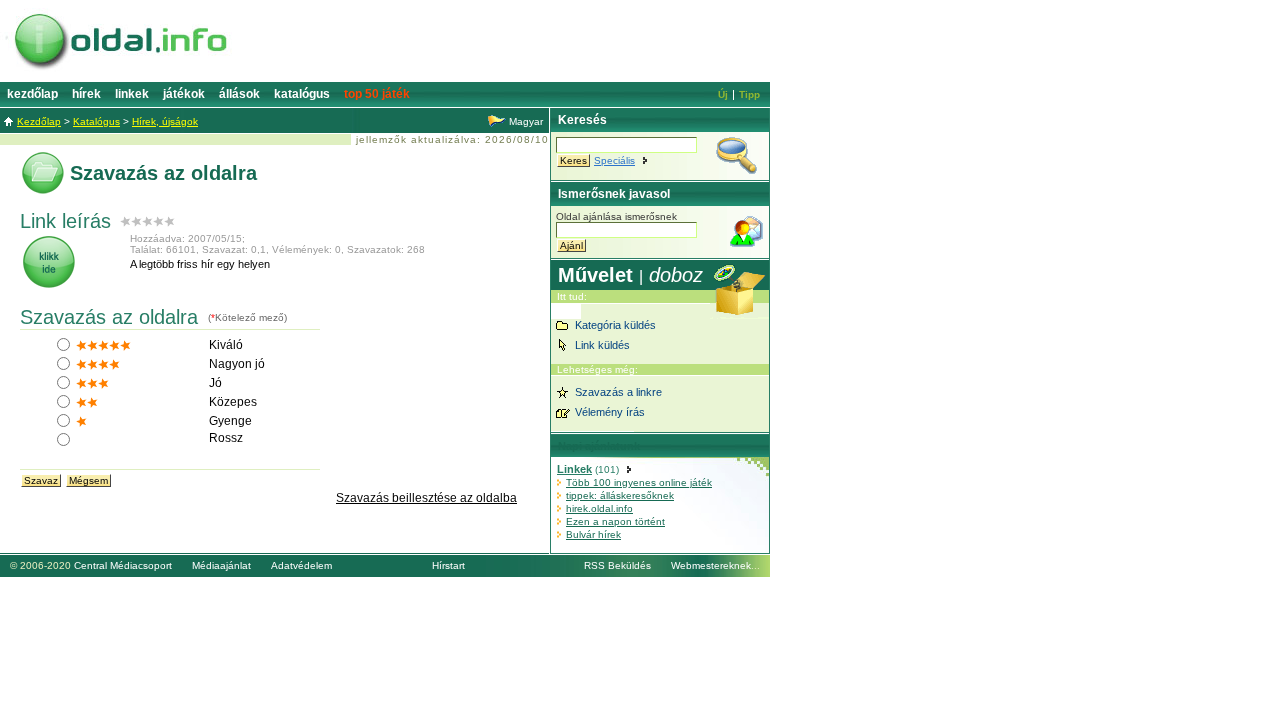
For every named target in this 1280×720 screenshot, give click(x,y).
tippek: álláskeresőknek (620, 495)
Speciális (614, 160)
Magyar (526, 121)
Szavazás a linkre (618, 392)
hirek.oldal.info (599, 508)
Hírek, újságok (165, 121)
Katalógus (302, 94)
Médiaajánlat (221, 565)
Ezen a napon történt (615, 521)
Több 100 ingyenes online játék (639, 482)
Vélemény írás (610, 412)
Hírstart (448, 565)
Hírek (86, 94)
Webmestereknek (711, 565)
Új (723, 94)
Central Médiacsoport (123, 565)
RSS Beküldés (617, 565)
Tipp (749, 94)
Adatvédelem (301, 565)
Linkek (132, 94)
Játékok (184, 94)
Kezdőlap (32, 94)
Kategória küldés (615, 325)
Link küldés (602, 345)
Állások (239, 94)
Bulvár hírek (593, 534)
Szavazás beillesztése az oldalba (426, 498)
